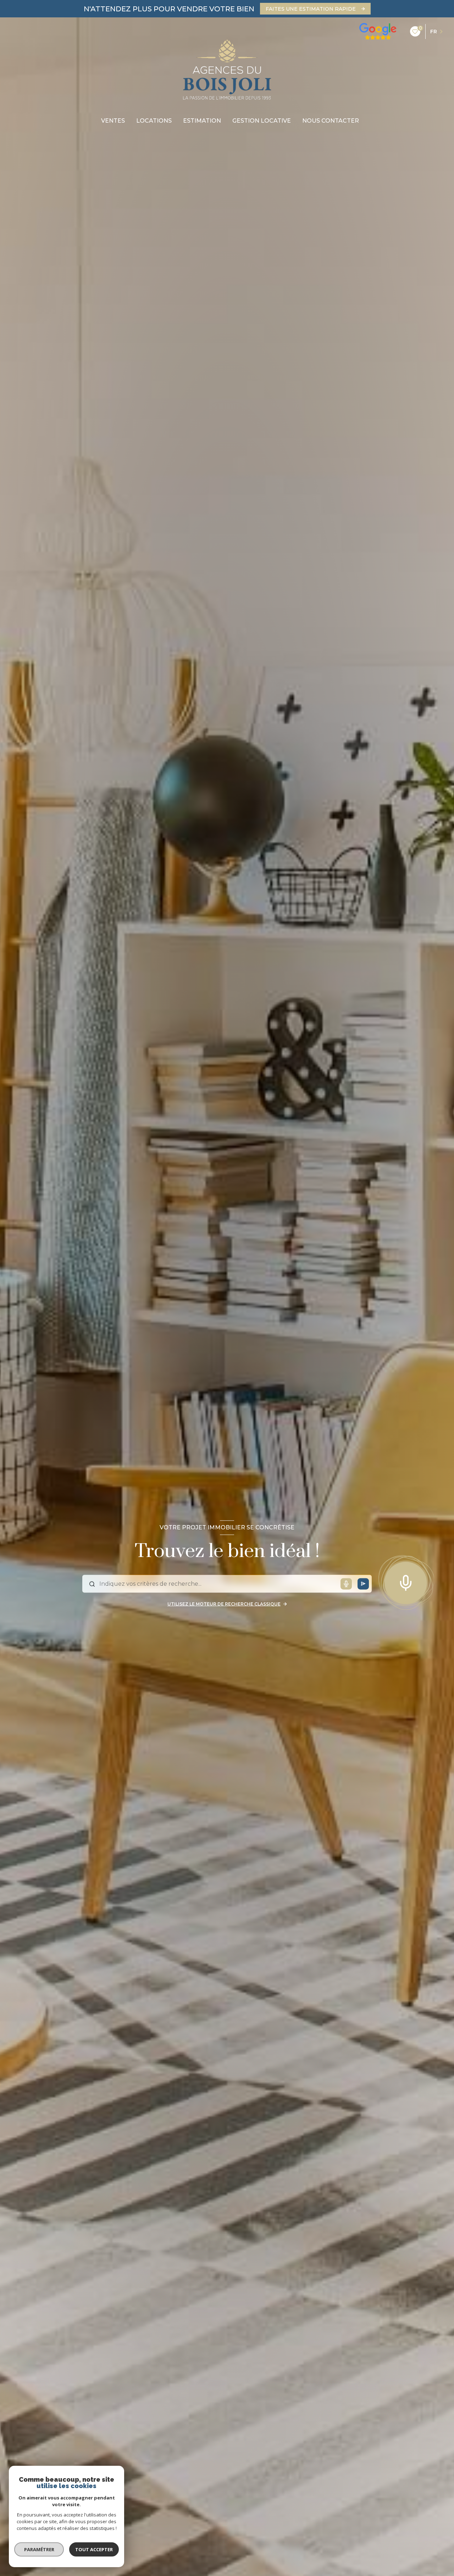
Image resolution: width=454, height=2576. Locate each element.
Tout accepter (94, 2549)
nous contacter (331, 121)
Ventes (113, 121)
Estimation (202, 121)
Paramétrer (39, 2549)
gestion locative (262, 121)
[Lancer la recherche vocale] (406, 1581)
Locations (154, 121)
